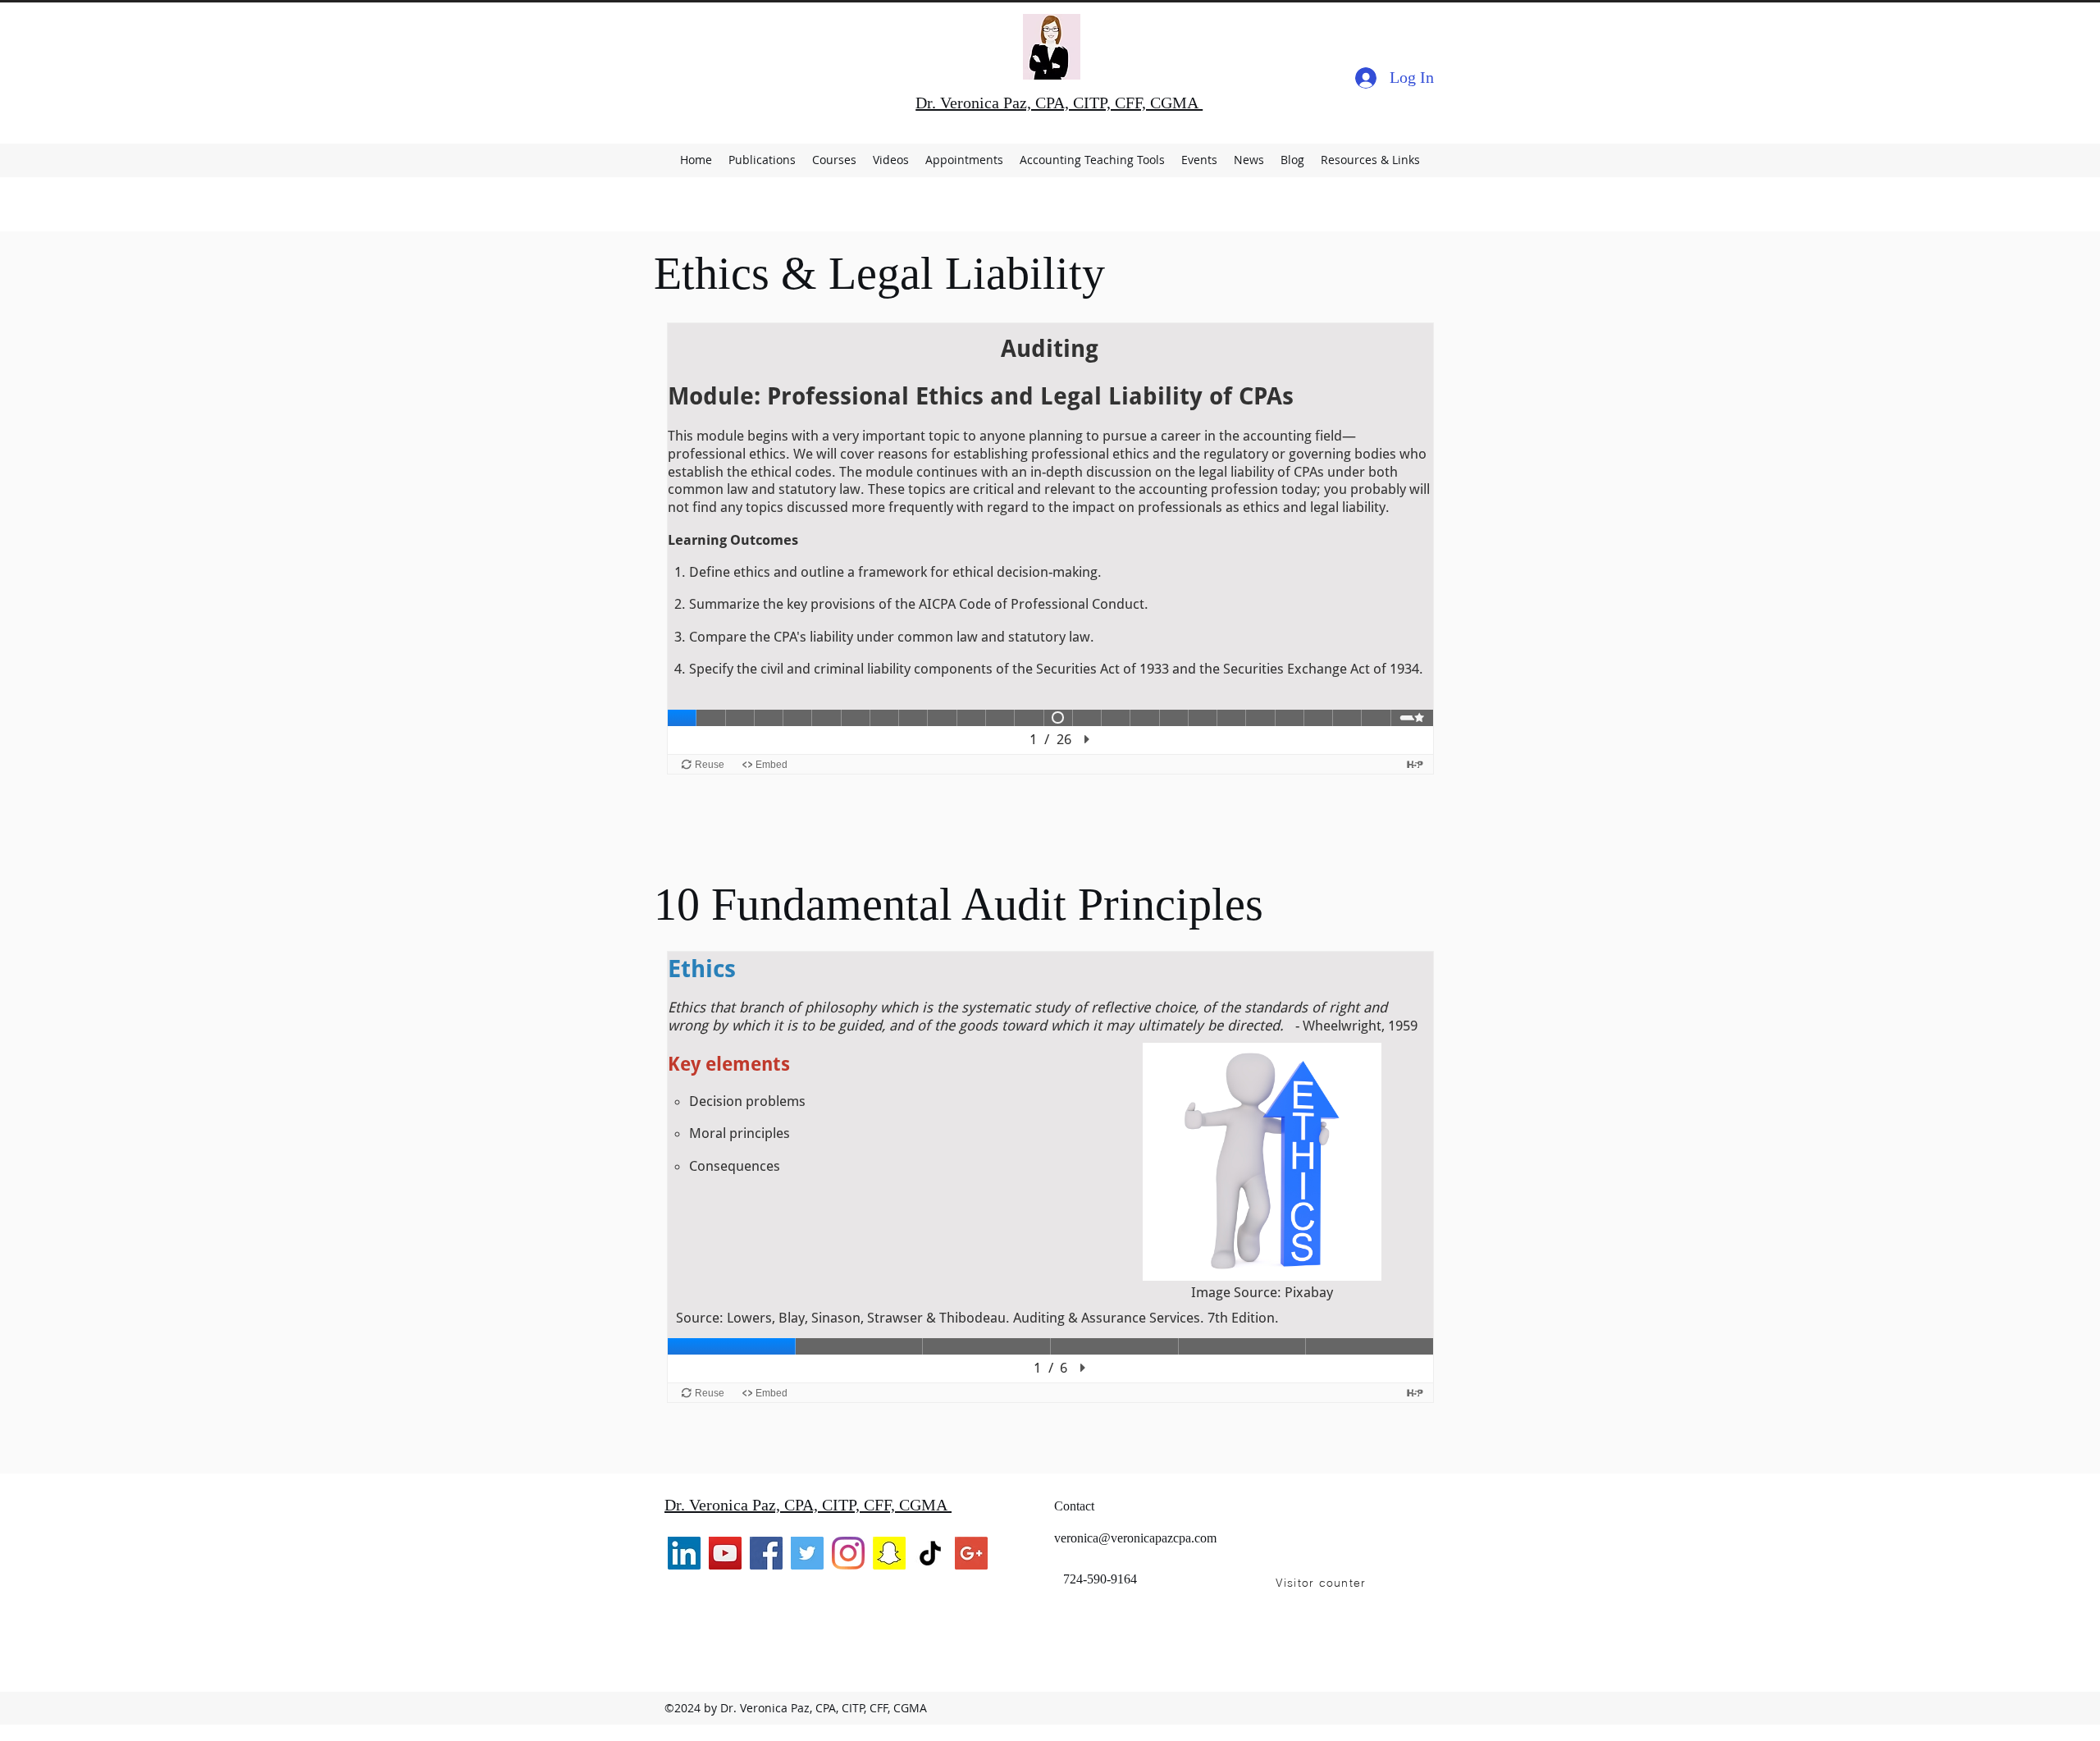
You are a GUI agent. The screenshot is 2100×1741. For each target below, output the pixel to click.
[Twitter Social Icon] (807, 1553)
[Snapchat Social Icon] (889, 1553)
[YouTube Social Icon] (725, 1553)
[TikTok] (930, 1553)
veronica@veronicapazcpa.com (1135, 1538)
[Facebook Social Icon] (766, 1553)
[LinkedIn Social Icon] (684, 1553)
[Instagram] (848, 1553)
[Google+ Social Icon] (971, 1553)
